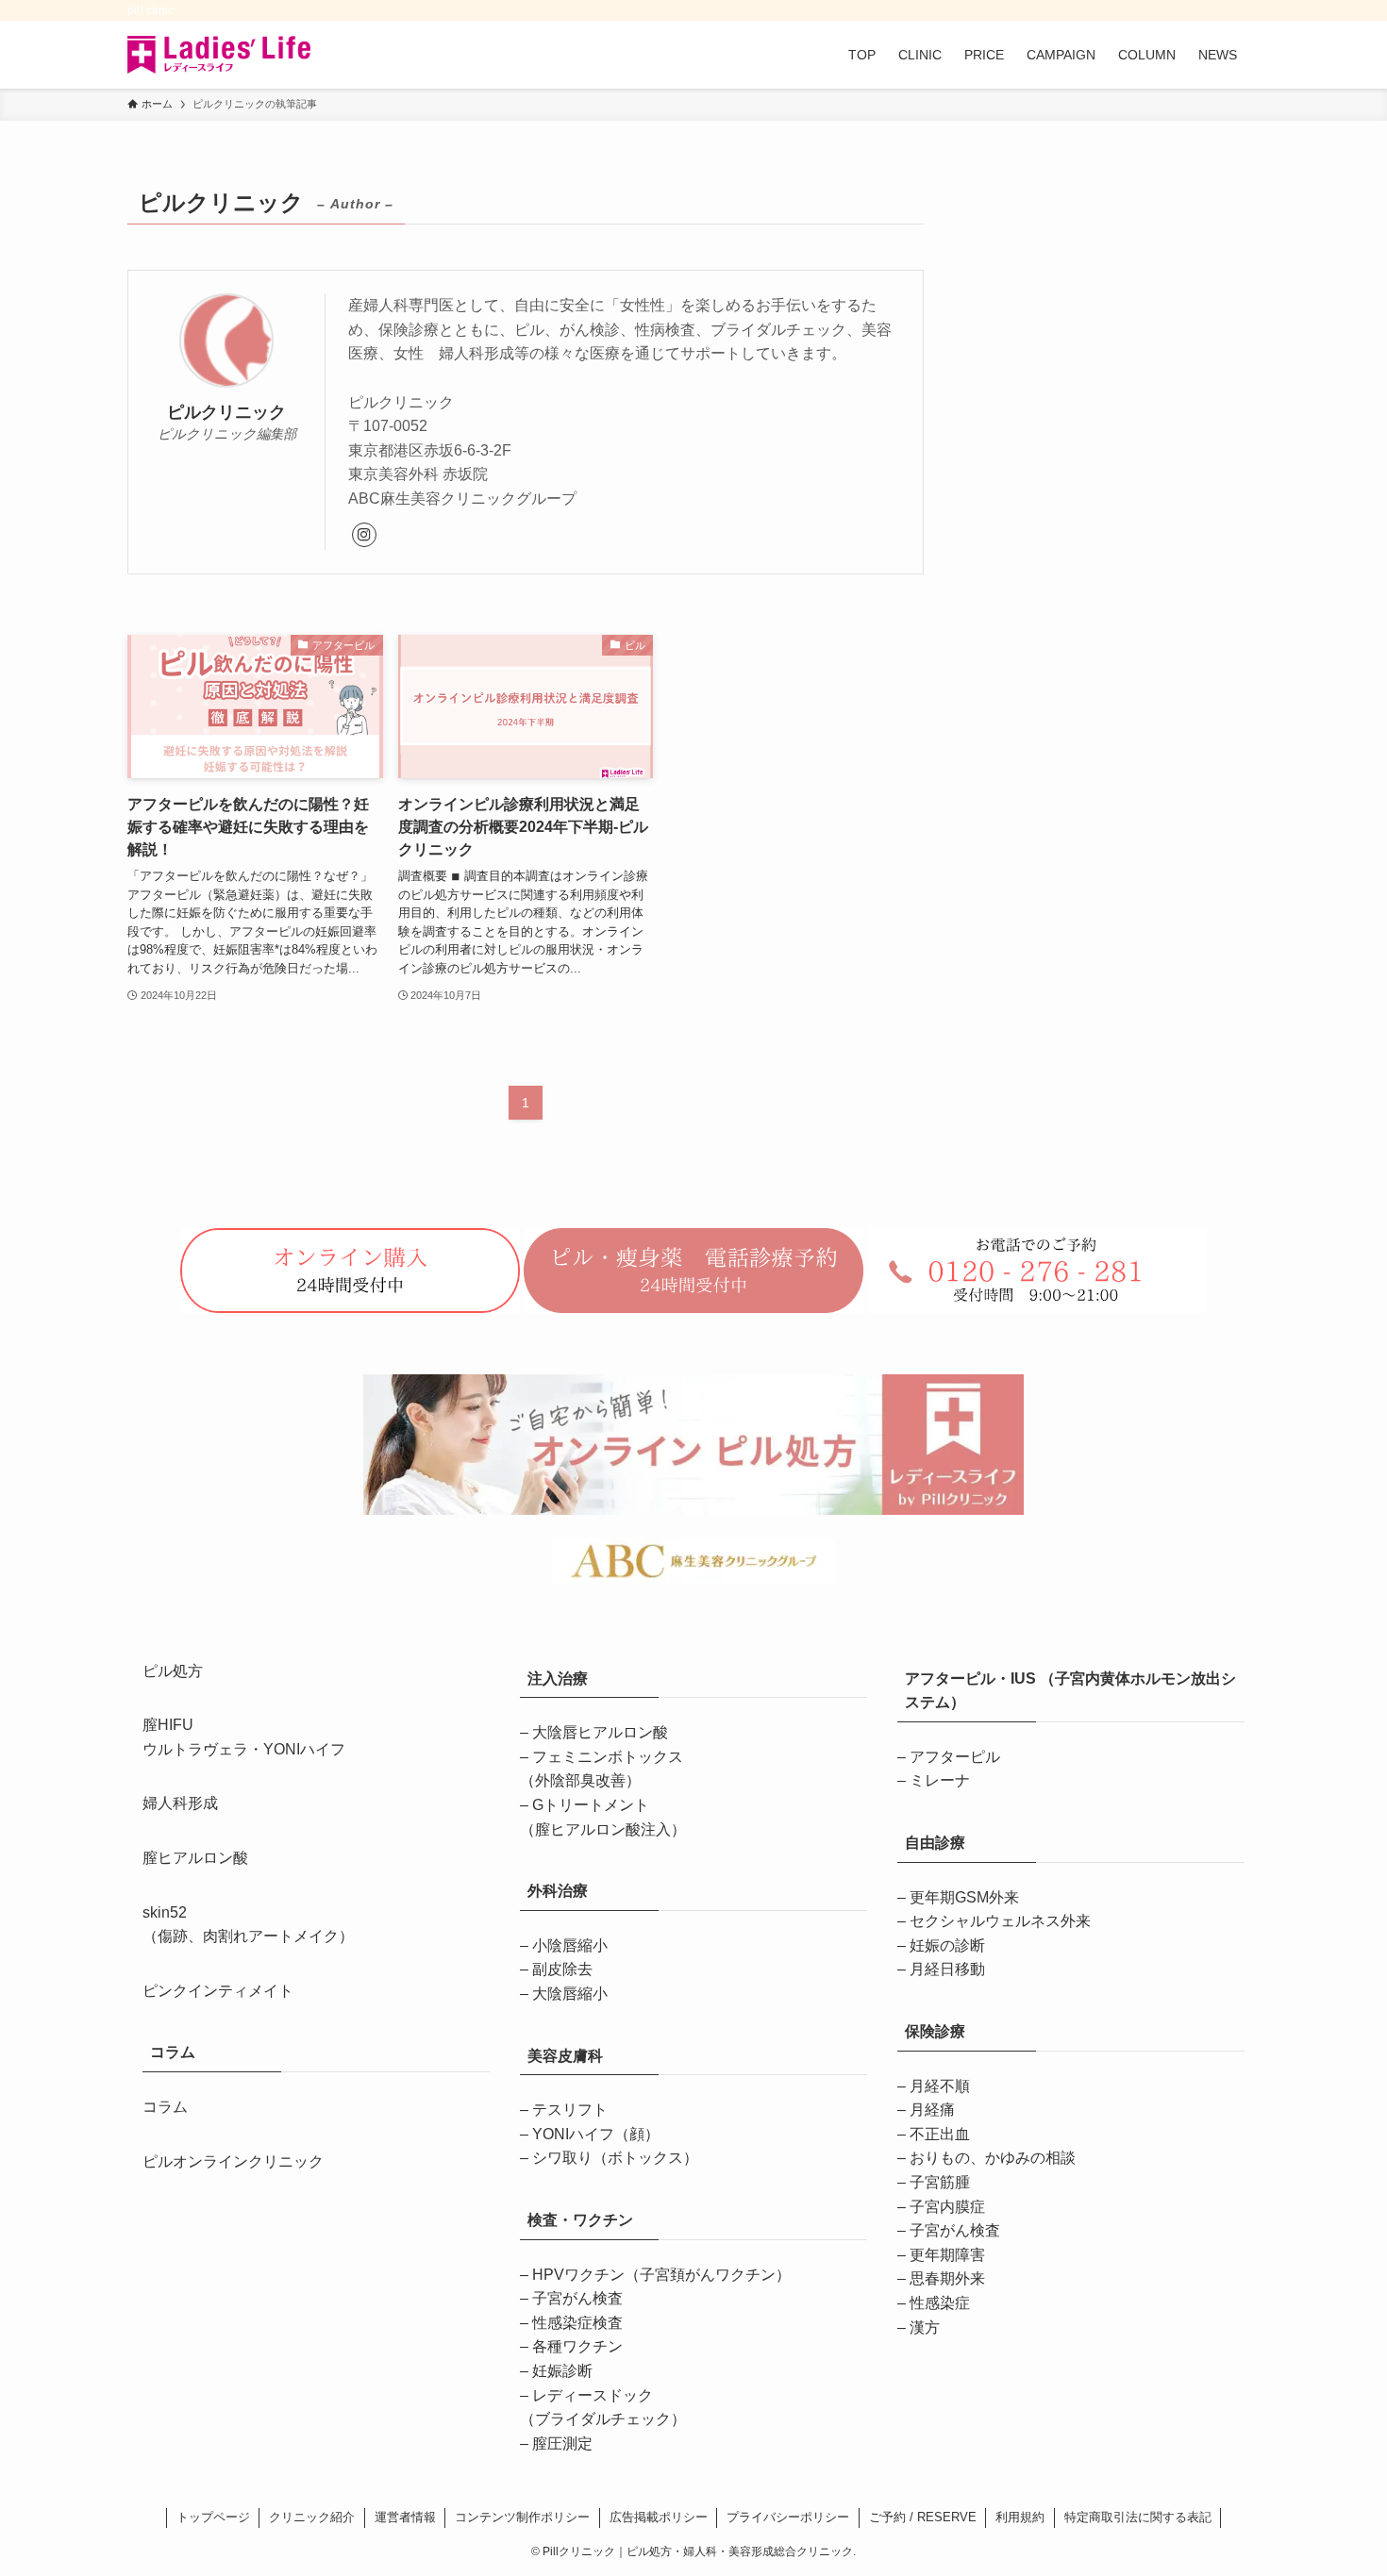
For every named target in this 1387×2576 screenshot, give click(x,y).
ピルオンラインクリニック (233, 2161)
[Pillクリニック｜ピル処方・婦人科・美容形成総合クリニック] (219, 55)
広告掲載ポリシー (659, 2517)
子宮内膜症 (947, 2207)
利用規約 (1020, 2517)
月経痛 (932, 2110)
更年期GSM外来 (964, 1897)
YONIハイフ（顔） (596, 2134)
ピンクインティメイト (218, 1991)
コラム (165, 2107)
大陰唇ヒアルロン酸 (600, 1732)
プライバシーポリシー (788, 2517)
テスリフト (570, 2110)
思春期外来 (947, 2278)
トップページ (213, 2517)
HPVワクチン (661, 2275)
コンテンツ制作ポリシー (522, 2517)
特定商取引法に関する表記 (1138, 2517)
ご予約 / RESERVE (923, 2517)
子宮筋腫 (940, 2182)
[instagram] (364, 535)
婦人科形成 (180, 1803)
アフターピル (955, 1757)
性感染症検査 (577, 2323)
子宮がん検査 (577, 2298)
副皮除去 (562, 1969)
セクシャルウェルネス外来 (1000, 1921)
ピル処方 (173, 1671)
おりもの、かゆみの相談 (993, 2158)
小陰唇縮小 (570, 1945)
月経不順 (940, 2086)
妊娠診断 (562, 2371)
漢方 (925, 2327)
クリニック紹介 (312, 2517)
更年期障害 (947, 2255)
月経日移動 (947, 1969)
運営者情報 (405, 2517)
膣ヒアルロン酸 (195, 1858)
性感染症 (940, 2303)
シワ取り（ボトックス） (615, 2158)
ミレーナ (940, 1780)
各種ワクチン (577, 2346)
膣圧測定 (562, 2443)
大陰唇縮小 (570, 1994)
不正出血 (940, 2134)
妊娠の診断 (947, 1945)
